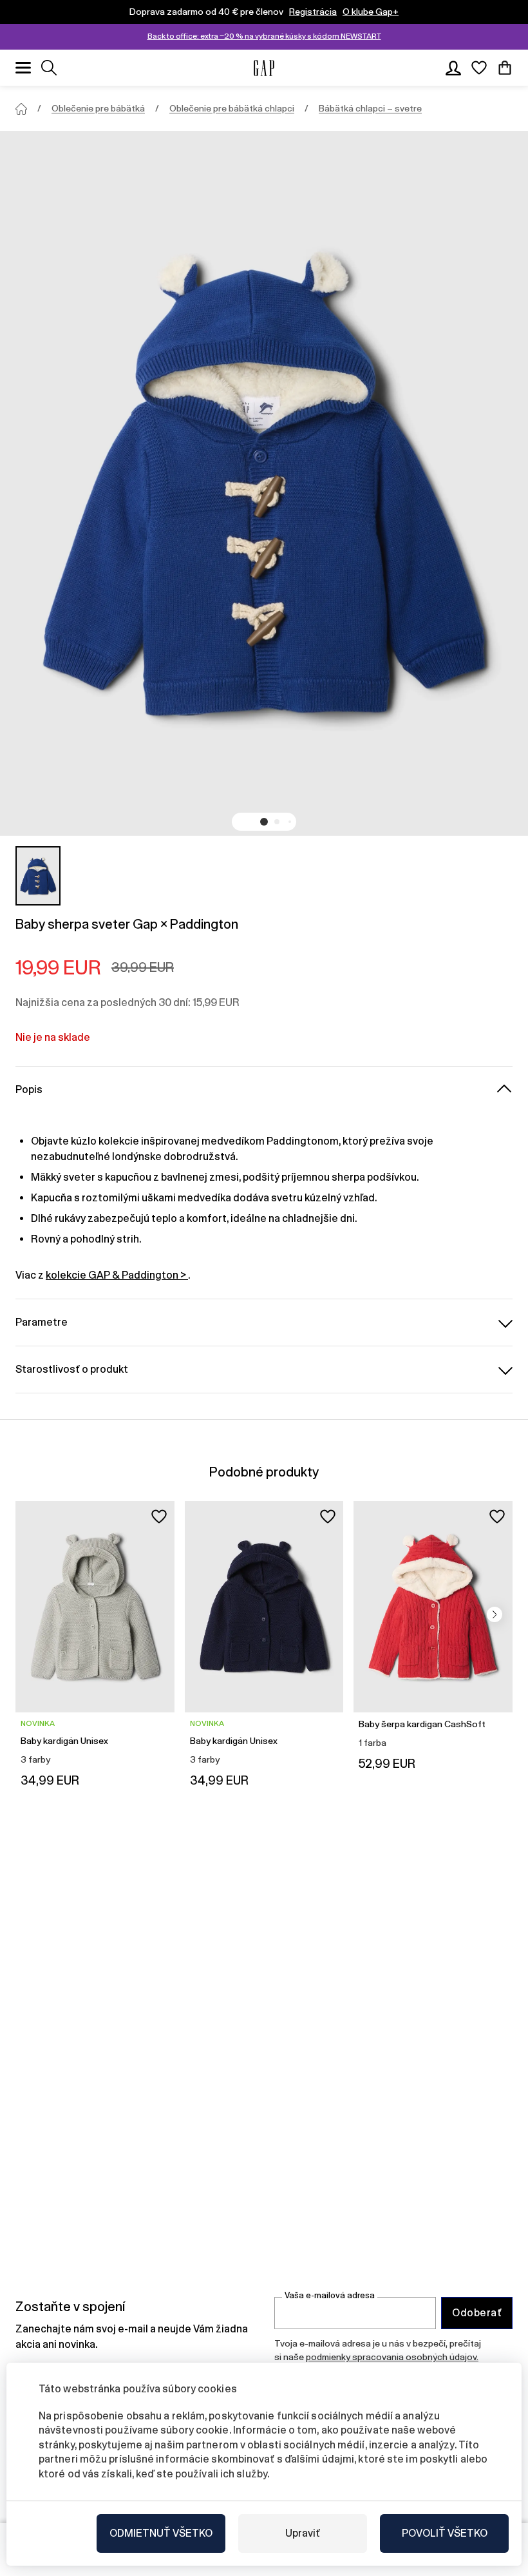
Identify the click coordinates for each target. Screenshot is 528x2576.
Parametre (42, 1322)
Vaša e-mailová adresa (330, 2295)
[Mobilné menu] (23, 68)
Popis (29, 1089)
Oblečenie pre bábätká (98, 108)
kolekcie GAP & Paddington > (117, 1275)
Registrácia (313, 12)
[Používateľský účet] (453, 68)
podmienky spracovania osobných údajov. (392, 2357)
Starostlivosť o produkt (72, 1369)
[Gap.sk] (264, 68)
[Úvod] (21, 109)
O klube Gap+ (371, 12)
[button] (264, 822)
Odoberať (477, 2313)
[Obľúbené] (479, 68)
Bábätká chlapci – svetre (370, 108)
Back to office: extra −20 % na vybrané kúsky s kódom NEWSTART (264, 36)
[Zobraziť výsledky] (49, 68)
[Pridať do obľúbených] (159, 1516)
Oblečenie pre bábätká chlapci (232, 108)
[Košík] (505, 68)
